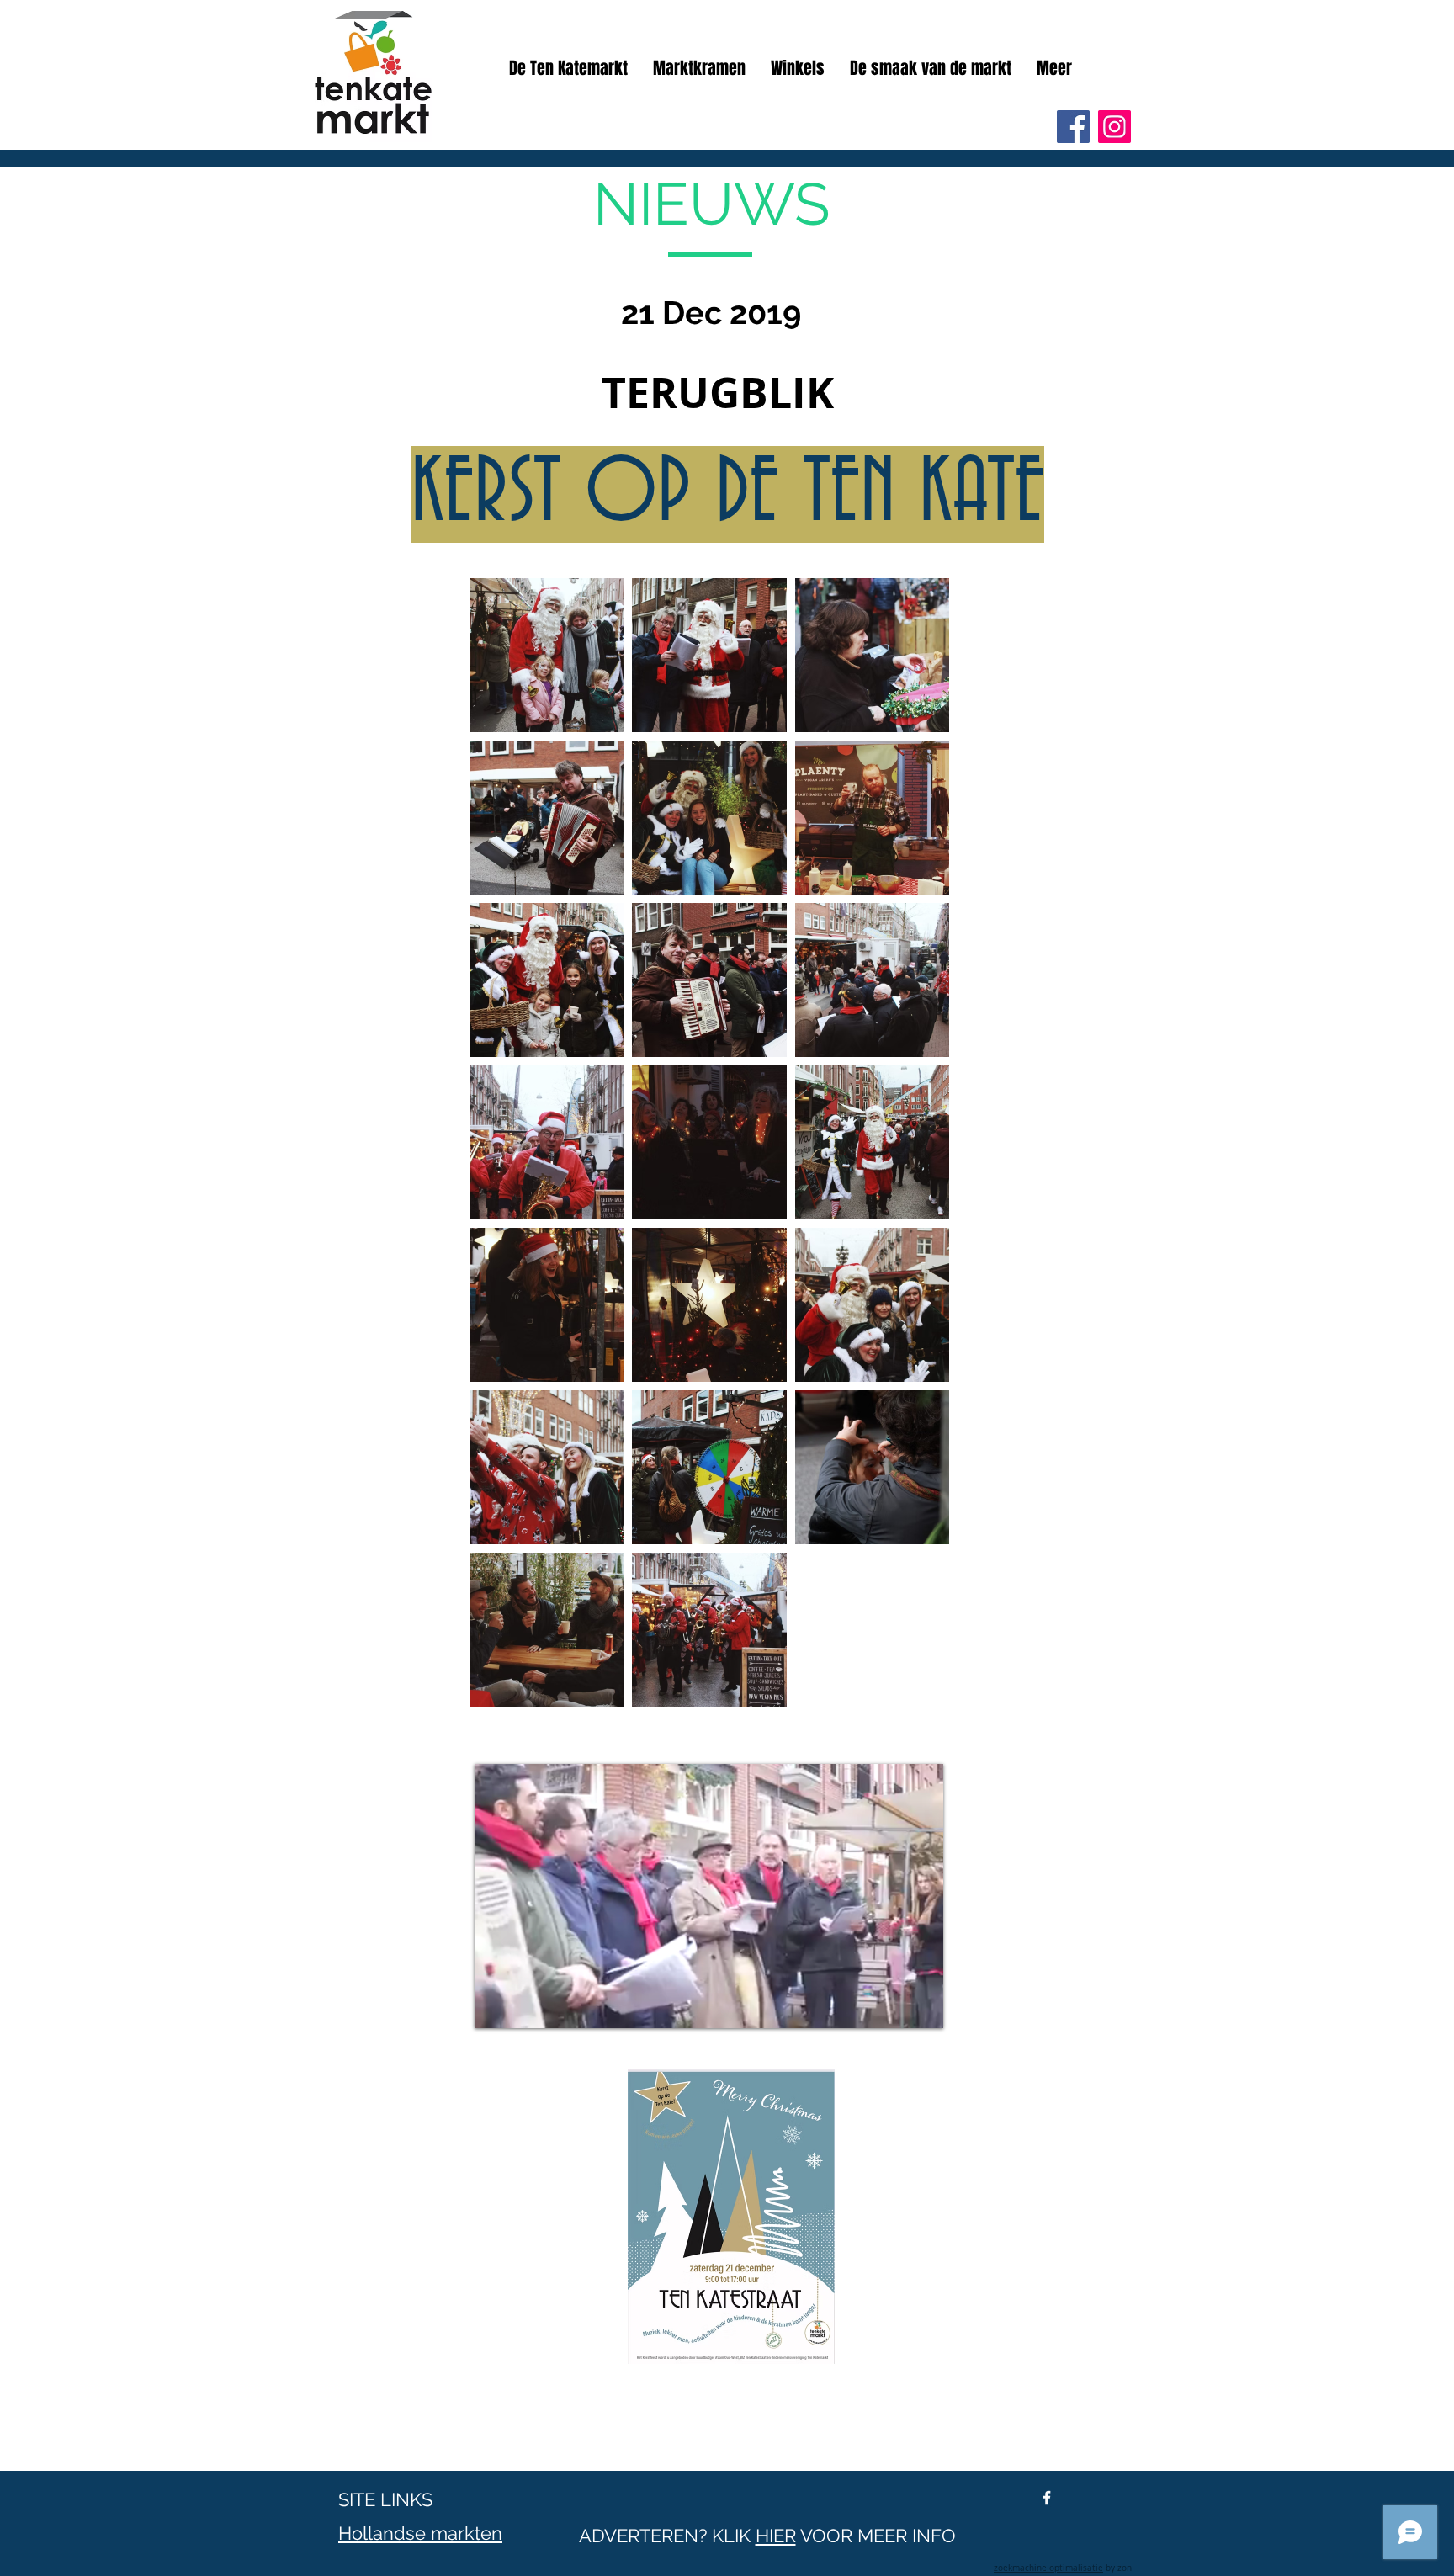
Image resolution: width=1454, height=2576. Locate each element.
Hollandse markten (420, 2533)
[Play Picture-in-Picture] (892, 2005)
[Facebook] (1073, 127)
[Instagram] (1114, 127)
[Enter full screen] (921, 2005)
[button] (1054, 68)
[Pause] (496, 2005)
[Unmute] (525, 2005)
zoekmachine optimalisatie (1048, 2568)
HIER (776, 2536)
